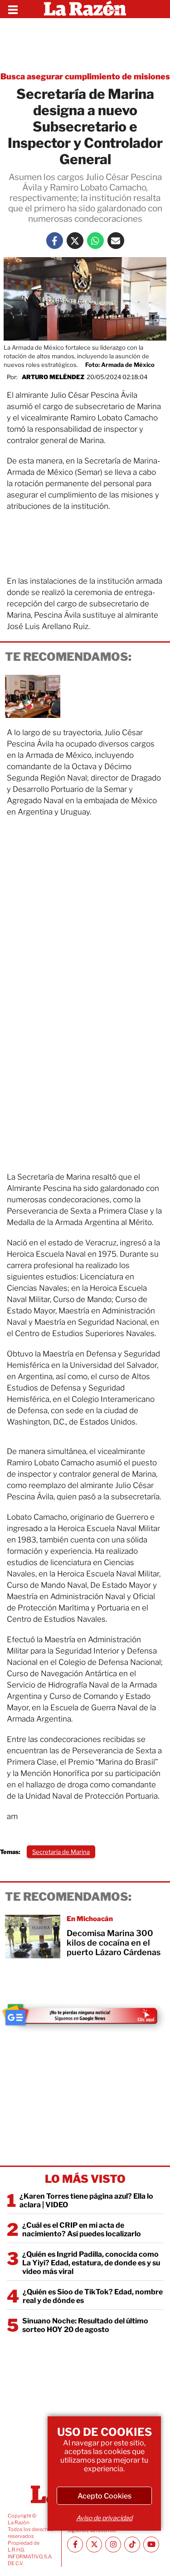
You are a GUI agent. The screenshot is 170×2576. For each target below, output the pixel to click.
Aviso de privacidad (104, 2518)
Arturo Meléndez (53, 377)
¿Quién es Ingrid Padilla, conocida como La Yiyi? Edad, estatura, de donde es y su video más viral (91, 2263)
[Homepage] (85, 9)
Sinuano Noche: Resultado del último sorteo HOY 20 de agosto (85, 2325)
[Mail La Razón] (116, 241)
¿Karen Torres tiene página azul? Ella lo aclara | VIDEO (86, 2200)
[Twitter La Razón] (75, 241)
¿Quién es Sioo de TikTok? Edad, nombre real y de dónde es (93, 2296)
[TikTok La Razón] (132, 2544)
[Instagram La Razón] (113, 2544)
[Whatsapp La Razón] (95, 241)
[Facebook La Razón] (55, 241)
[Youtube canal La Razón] (151, 2544)
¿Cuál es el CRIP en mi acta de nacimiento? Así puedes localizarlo (82, 2230)
